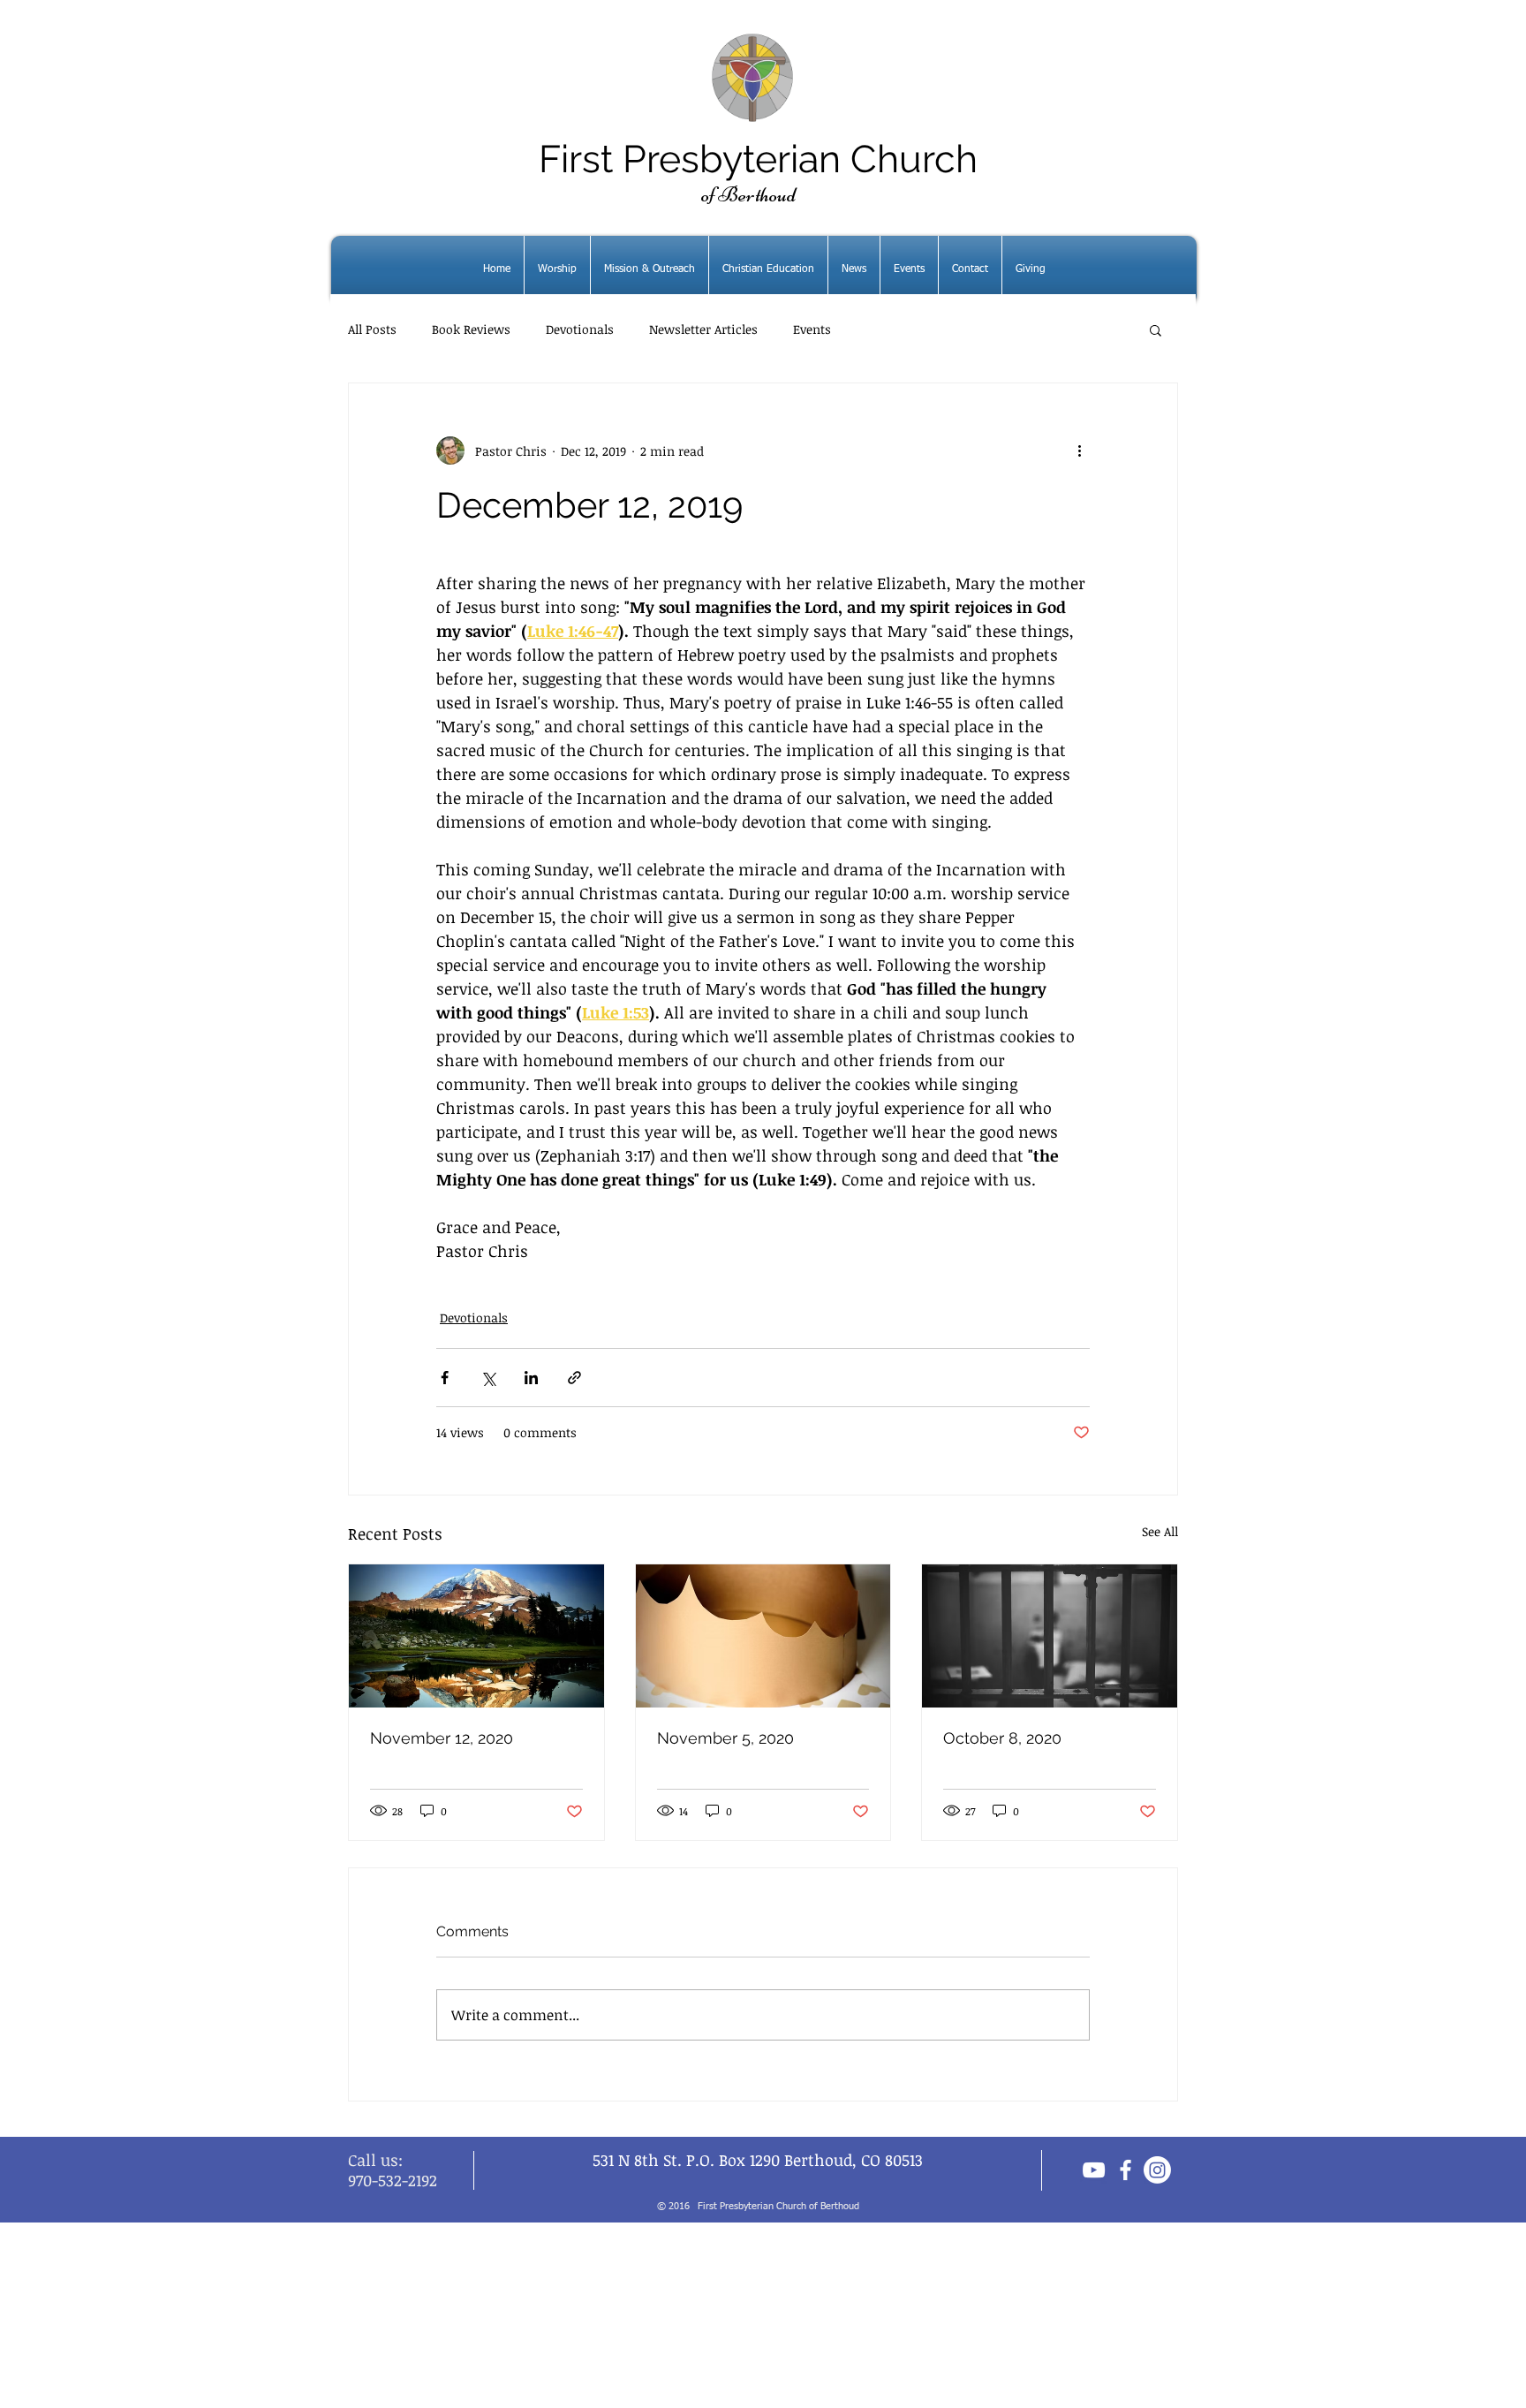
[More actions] (1079, 451)
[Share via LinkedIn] (531, 1378)
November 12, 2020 (442, 1738)
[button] (1156, 329)
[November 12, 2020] (476, 1636)
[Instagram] (1157, 2170)
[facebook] (1126, 2170)
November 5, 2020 (725, 1738)
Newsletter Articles (703, 329)
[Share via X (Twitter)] (488, 1378)
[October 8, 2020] (1050, 1636)
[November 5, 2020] (763, 1636)
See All (1160, 1531)
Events (812, 329)
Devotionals (580, 329)
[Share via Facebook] (445, 1378)
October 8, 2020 (1002, 1738)
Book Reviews (471, 329)
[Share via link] (574, 1378)
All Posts (372, 329)
